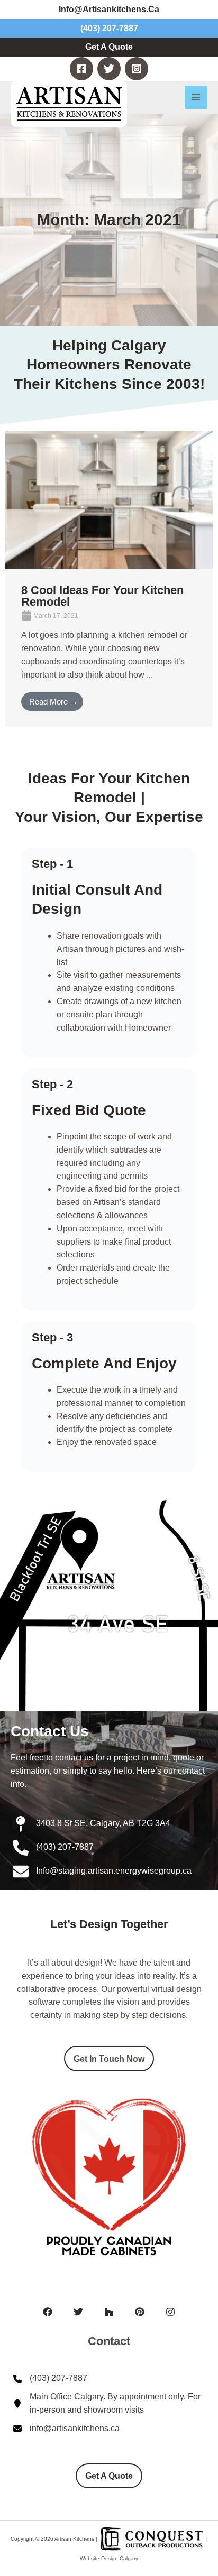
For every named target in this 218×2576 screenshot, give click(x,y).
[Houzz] (109, 2312)
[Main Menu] (196, 97)
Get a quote (109, 2476)
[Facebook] (81, 69)
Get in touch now (109, 2059)
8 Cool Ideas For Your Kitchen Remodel (102, 596)
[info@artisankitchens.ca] (66, 2429)
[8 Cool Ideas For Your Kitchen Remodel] (109, 499)
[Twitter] (109, 69)
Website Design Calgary (109, 2558)
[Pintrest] (140, 2312)
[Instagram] (137, 69)
